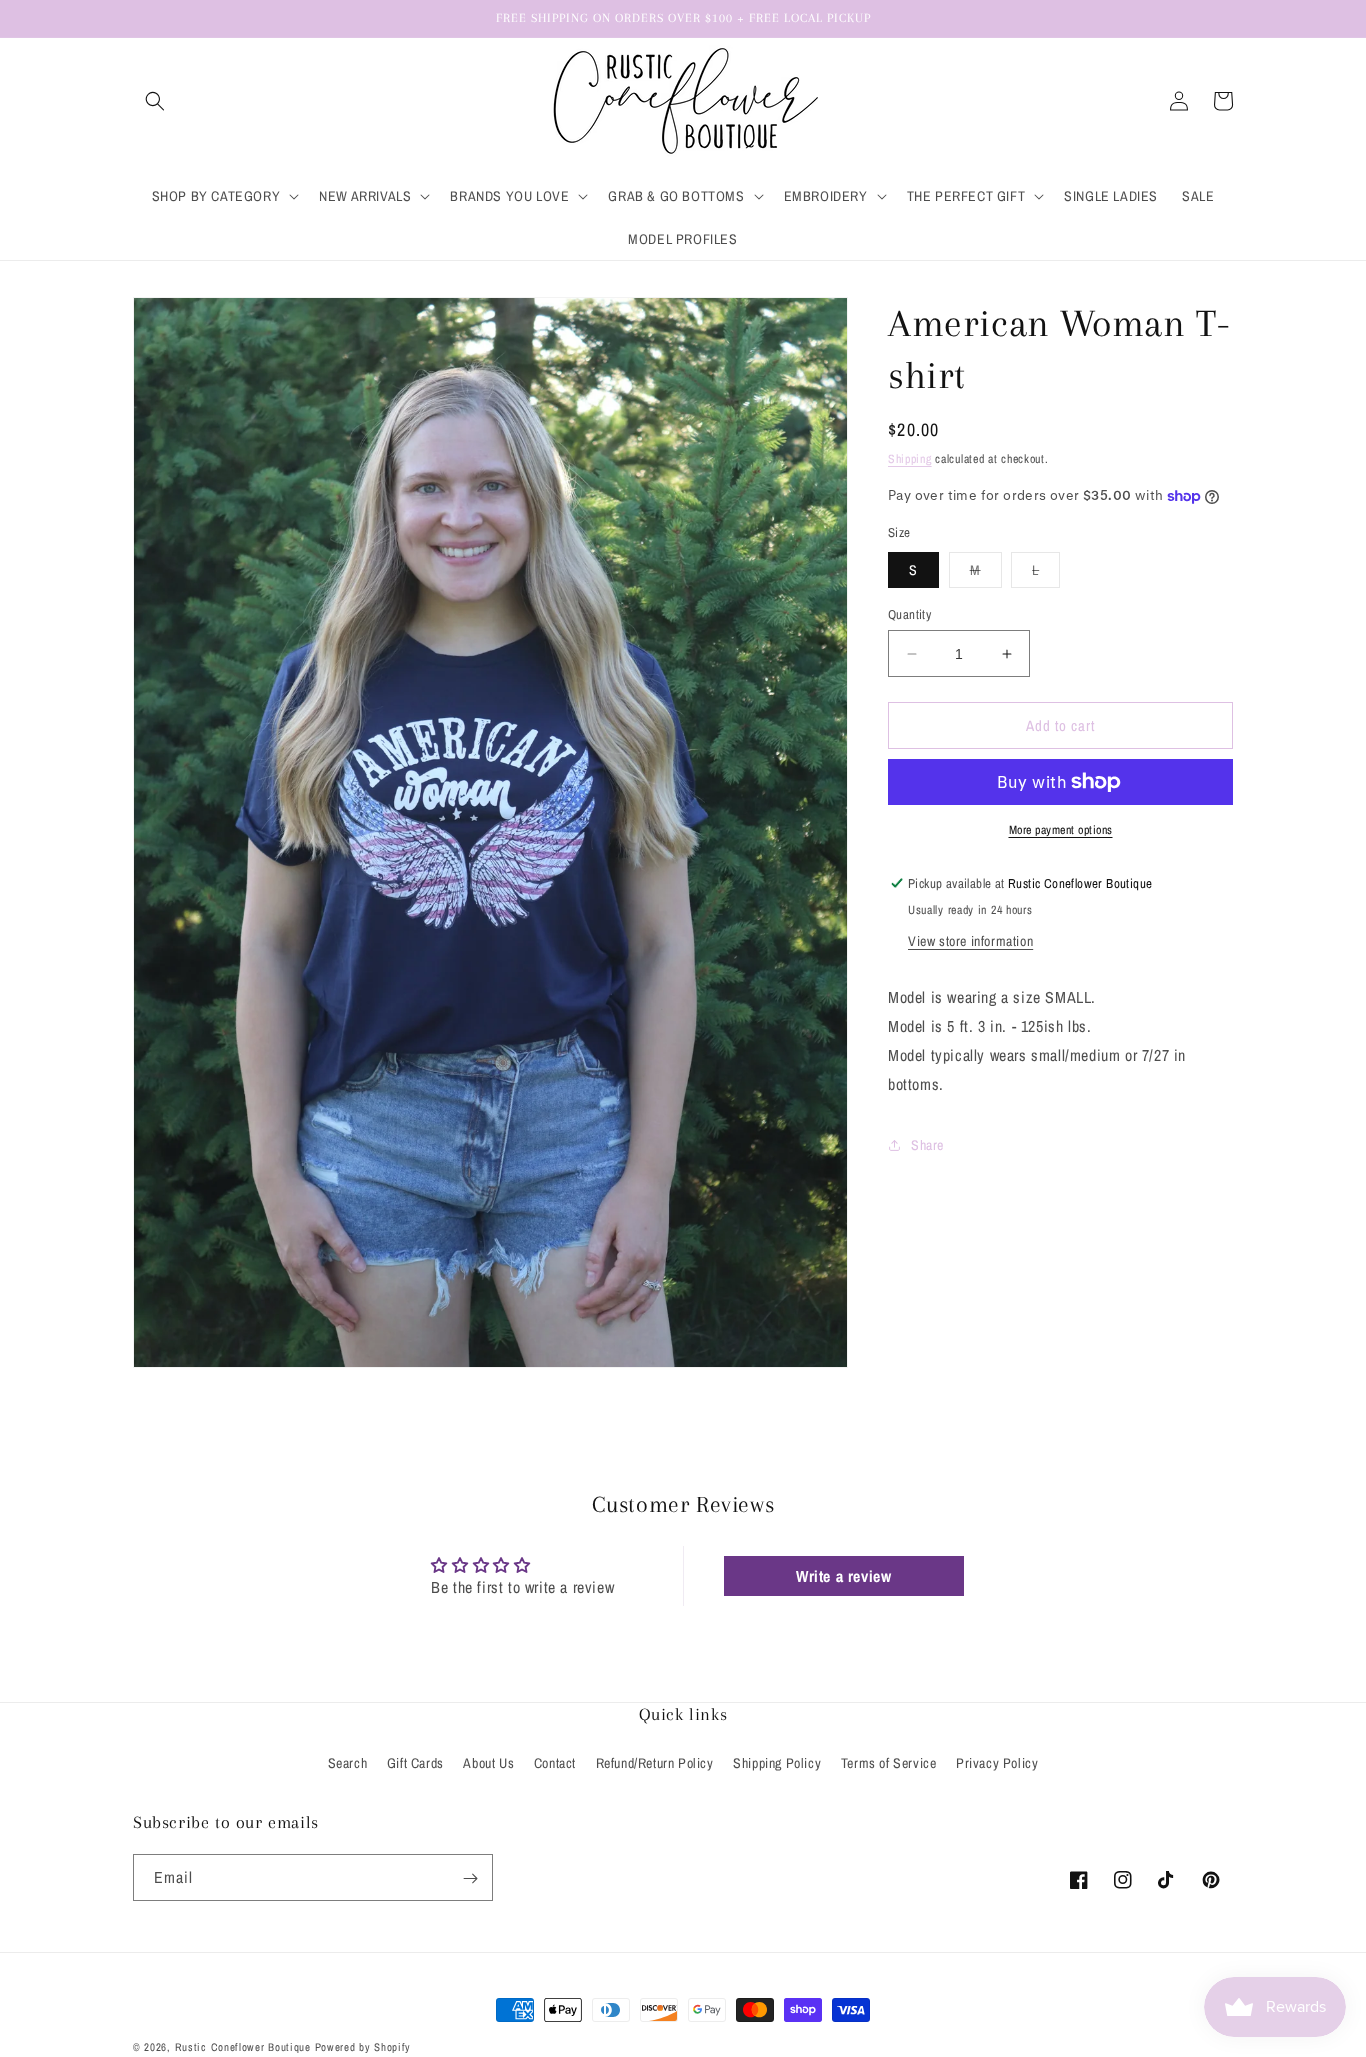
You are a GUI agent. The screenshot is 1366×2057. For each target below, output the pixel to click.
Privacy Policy (997, 1763)
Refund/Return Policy (655, 1763)
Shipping (910, 459)
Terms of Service (889, 1763)
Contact (555, 1763)
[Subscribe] (470, 1878)
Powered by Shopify (363, 2047)
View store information (970, 941)
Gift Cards (415, 1763)
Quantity (909, 614)
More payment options (1061, 830)
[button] (155, 101)
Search (348, 1763)
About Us (488, 1763)
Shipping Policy (777, 1763)
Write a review (843, 1576)
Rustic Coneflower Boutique (243, 2047)
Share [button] (927, 1145)
